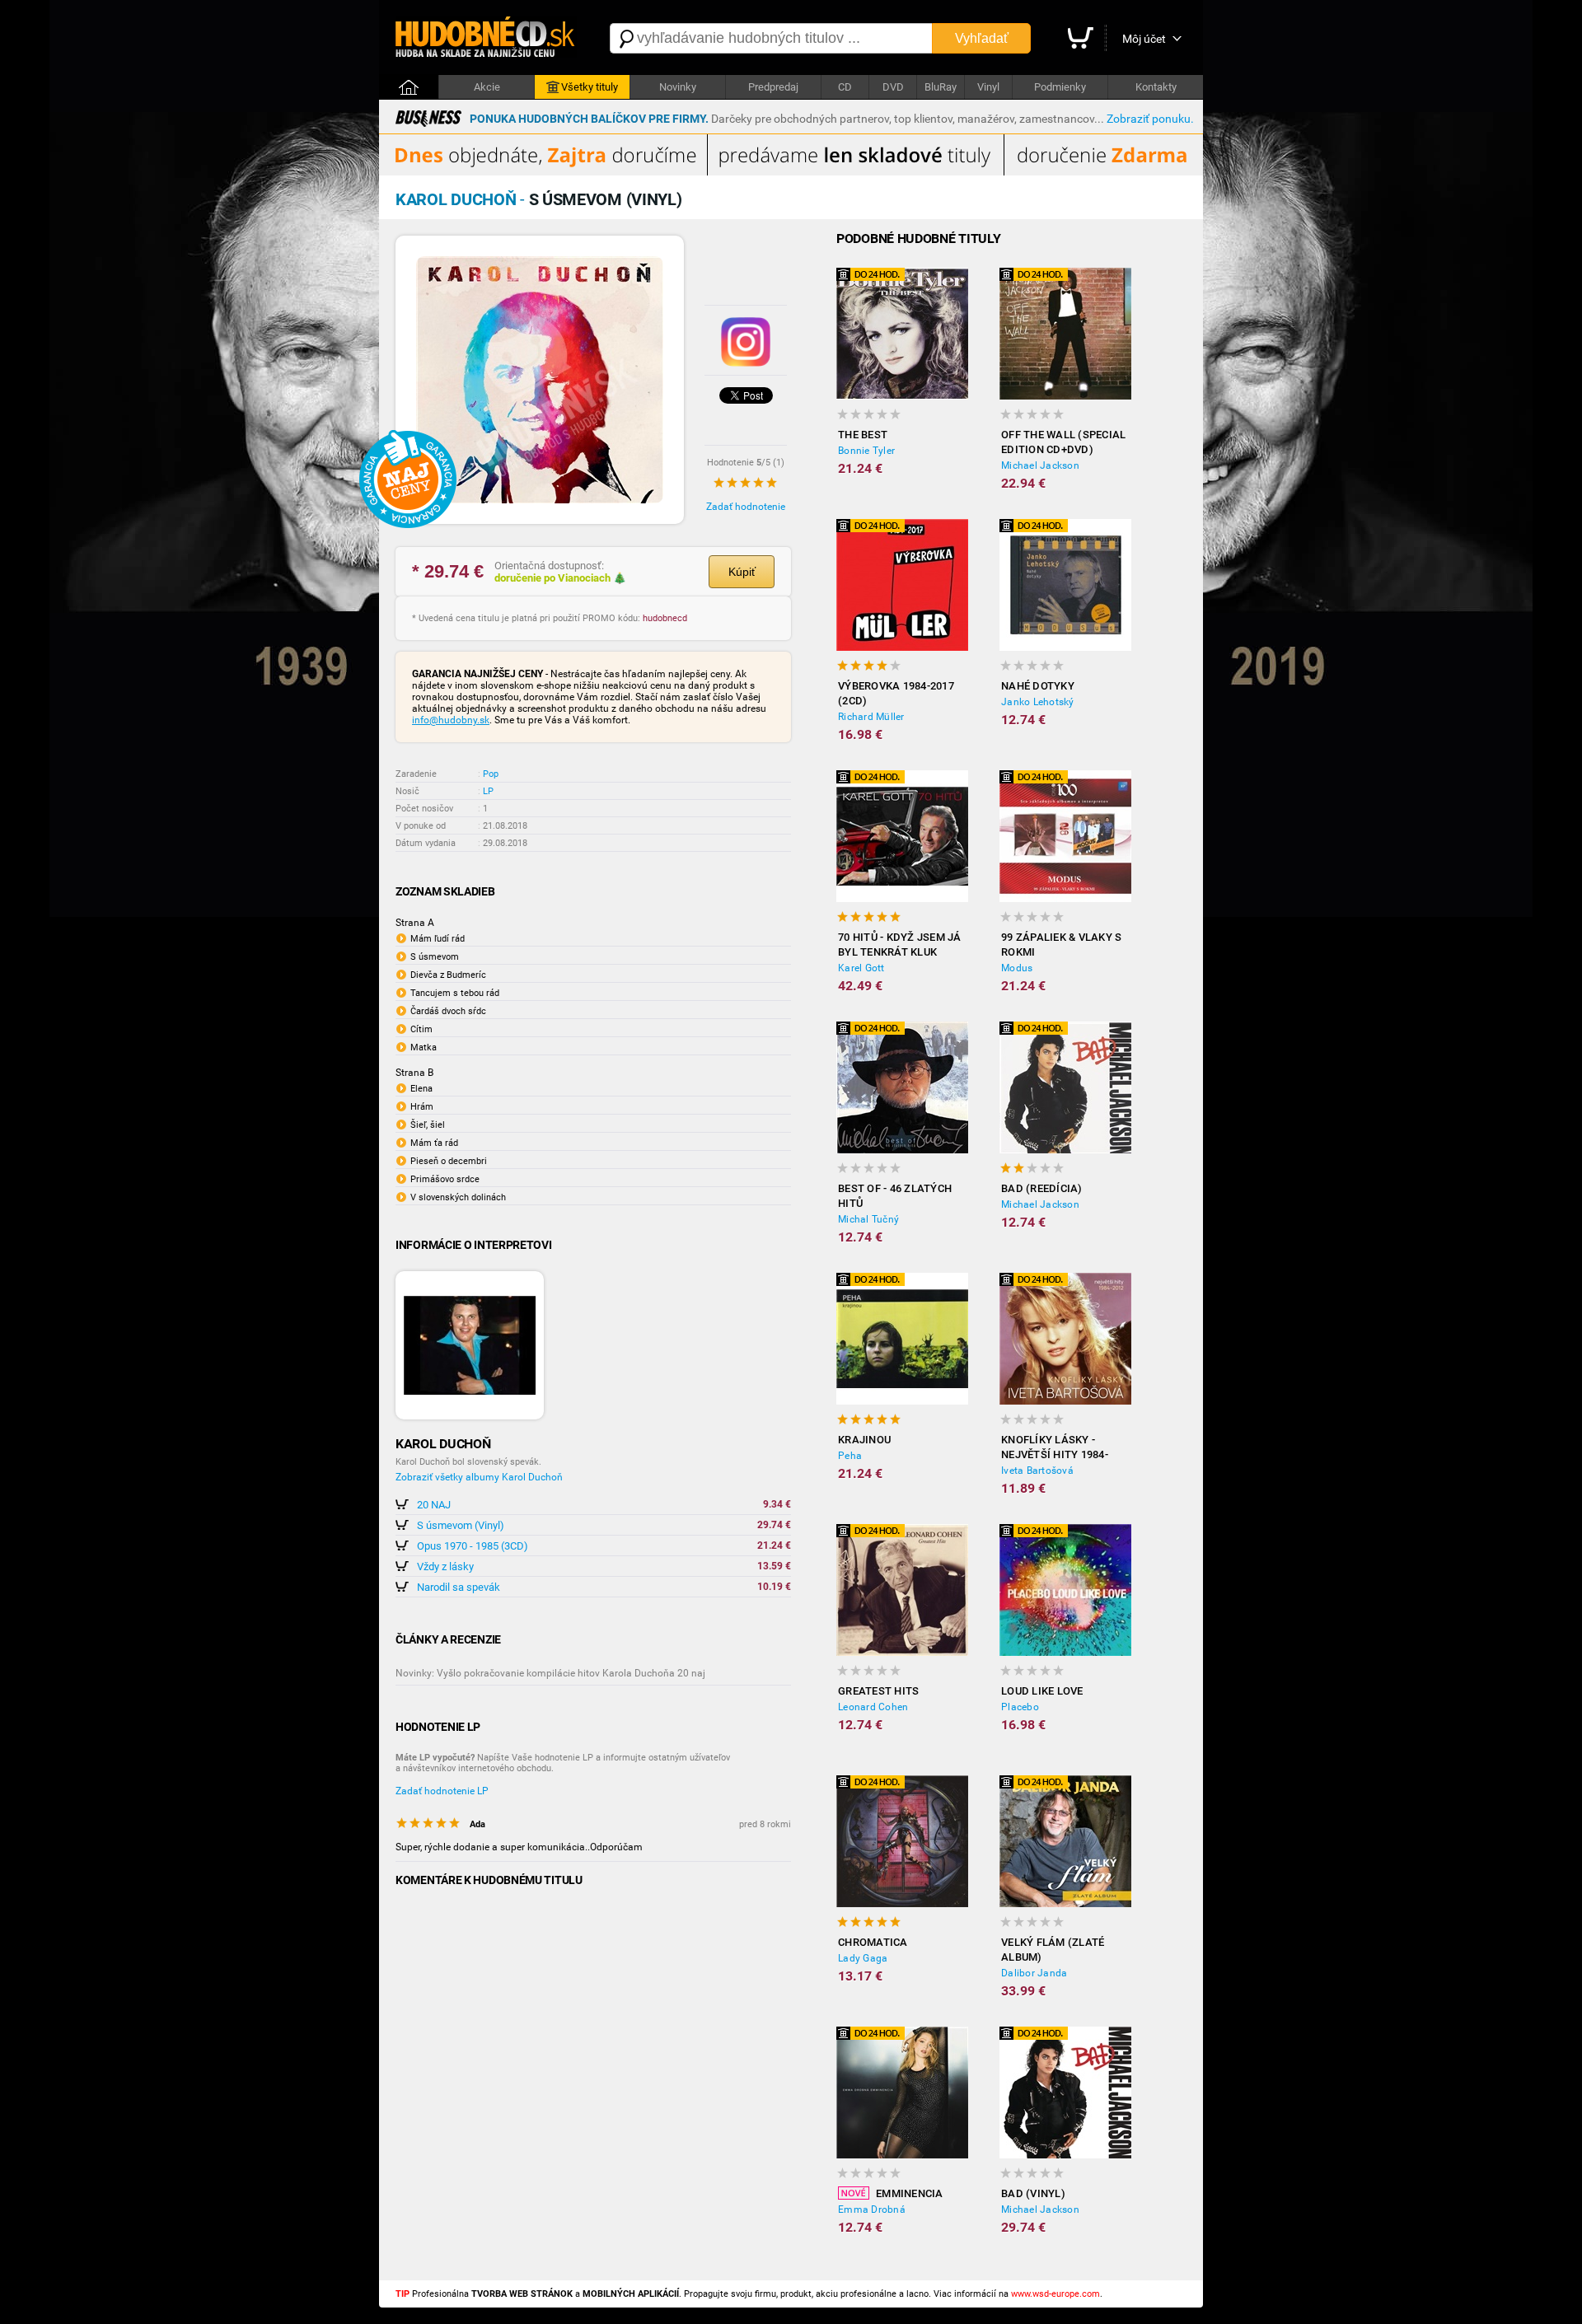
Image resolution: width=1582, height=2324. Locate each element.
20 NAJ (434, 1505)
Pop (491, 774)
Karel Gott (861, 968)
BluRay (941, 87)
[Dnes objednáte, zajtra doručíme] (791, 172)
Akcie (487, 87)
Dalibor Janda (1034, 1973)
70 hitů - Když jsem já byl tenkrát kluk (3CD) (900, 945)
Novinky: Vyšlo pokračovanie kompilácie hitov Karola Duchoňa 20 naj (550, 1673)
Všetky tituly (590, 87)
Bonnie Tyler (866, 451)
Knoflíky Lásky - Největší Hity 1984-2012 (1055, 1448)
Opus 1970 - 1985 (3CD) (473, 1546)
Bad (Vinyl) (1033, 2193)
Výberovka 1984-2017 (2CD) (896, 693)
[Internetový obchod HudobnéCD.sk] (486, 38)
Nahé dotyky (1038, 686)
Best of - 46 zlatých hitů (895, 1196)
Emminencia (910, 2193)
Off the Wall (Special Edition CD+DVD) (1063, 442)
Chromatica (873, 1942)
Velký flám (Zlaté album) (1053, 1950)
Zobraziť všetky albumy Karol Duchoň (479, 1477)
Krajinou (864, 1440)
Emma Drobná (872, 2209)
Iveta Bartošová (1037, 1471)
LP (488, 791)
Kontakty (1156, 87)
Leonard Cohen (873, 1707)
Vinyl (988, 87)
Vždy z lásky (445, 1566)
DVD (893, 87)
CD (845, 87)
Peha (850, 1456)
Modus (1017, 968)
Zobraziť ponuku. (1150, 119)
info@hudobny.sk (451, 720)
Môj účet (1144, 39)
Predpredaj (773, 87)
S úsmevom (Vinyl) (461, 1525)
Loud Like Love (1042, 1691)
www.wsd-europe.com (1055, 2294)
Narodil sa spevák (459, 1587)
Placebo (1020, 1707)
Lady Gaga (863, 1958)
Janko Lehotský (1038, 702)
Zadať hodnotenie (746, 507)
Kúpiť (742, 572)
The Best (863, 435)
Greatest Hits (878, 1691)
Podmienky (1060, 87)
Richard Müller (871, 717)
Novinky (678, 87)
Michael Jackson (1040, 465)
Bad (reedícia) (1042, 1188)
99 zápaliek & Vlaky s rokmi (1061, 945)
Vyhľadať (982, 38)
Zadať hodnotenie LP (442, 1791)
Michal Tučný (868, 1219)
